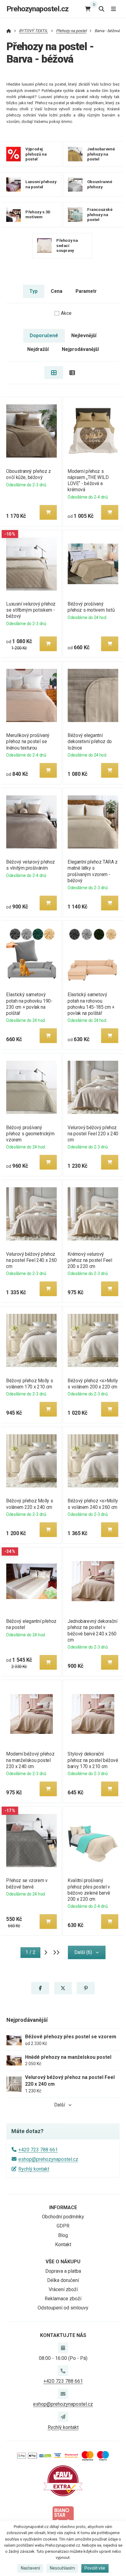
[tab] (54, 373)
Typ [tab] (33, 291)
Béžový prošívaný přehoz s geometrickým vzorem (30, 1134)
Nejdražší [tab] (38, 349)
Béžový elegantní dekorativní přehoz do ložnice (90, 741)
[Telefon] (63, 2371)
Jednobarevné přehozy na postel (101, 154)
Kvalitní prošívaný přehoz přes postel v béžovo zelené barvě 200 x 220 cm (89, 1890)
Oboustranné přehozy (100, 184)
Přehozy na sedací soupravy (67, 245)
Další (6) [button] (83, 1952)
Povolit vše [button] (95, 2568)
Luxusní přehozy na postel (41, 184)
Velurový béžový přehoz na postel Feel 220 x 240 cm (93, 1134)
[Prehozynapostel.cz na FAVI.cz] (63, 2480)
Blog (63, 2235)
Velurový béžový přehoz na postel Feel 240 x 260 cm (31, 1260)
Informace (63, 2207)
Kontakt (63, 2244)
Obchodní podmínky (63, 2217)
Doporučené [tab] (44, 335)
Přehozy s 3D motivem (38, 215)
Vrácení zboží (63, 2289)
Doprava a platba (63, 2271)
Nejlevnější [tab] (84, 335)
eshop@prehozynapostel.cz (48, 2159)
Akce (66, 313)
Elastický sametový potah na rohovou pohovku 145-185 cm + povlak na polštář (91, 1004)
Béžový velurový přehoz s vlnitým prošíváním (31, 865)
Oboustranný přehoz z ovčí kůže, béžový (28, 474)
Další (59, 2105)
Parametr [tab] (86, 291)
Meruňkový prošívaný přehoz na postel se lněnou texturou (28, 741)
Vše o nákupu (63, 2262)
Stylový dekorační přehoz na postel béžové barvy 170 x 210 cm (93, 1760)
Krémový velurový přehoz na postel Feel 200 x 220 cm (90, 1260)
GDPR (63, 2226)
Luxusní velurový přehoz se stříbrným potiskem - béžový (31, 610)
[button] (48, 512)
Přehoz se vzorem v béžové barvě (27, 1883)
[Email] (63, 2394)
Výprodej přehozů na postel (36, 154)
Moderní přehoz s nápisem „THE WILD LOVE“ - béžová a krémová (88, 480)
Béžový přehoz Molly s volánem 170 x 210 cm (30, 1384)
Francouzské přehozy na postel (100, 214)
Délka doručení (63, 2280)
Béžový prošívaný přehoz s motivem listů (91, 607)
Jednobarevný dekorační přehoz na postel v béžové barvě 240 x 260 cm (92, 1630)
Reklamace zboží (63, 2299)
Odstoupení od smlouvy (63, 2308)
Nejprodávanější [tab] (80, 349)
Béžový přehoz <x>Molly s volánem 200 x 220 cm (93, 1384)
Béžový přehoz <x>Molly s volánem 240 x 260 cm (93, 1504)
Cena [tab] (57, 291)
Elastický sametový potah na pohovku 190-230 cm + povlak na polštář (29, 1004)
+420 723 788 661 (38, 2150)
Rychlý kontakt (34, 2169)
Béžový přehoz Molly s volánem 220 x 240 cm (30, 1504)
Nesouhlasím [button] (62, 2568)
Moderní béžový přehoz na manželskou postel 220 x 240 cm (30, 1760)
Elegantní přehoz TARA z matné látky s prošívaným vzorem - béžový (93, 871)
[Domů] (9, 31)
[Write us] (63, 2417)
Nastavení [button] (30, 2568)
